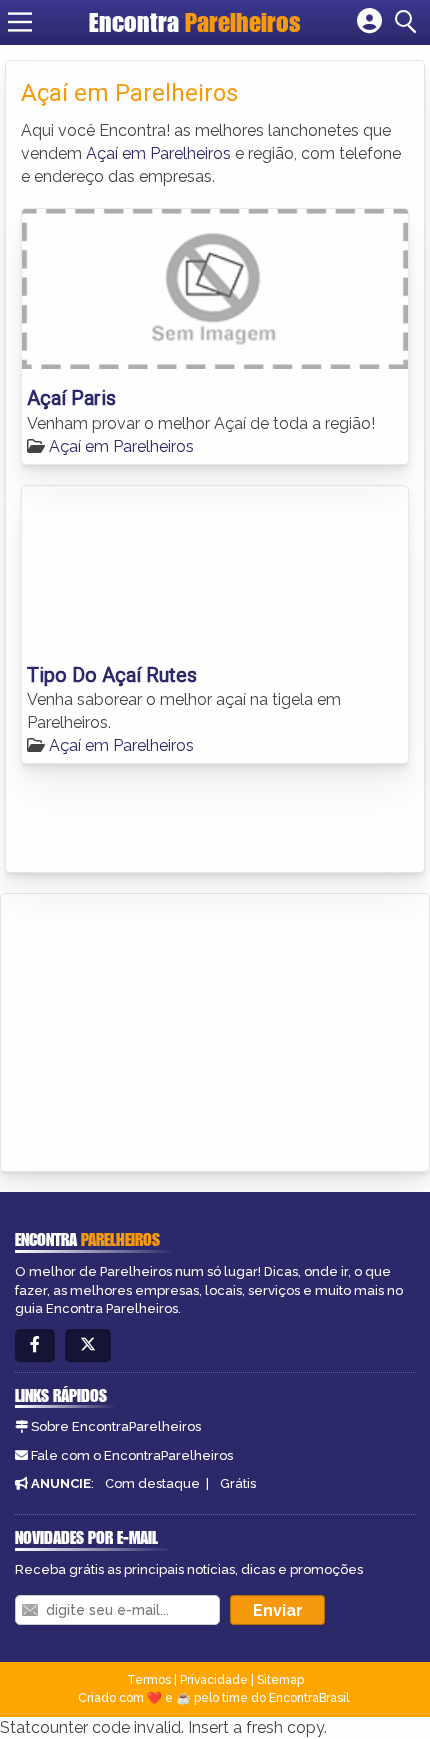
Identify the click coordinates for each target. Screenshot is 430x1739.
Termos (149, 1680)
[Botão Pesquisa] (409, 22)
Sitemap (280, 1680)
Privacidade (214, 1680)
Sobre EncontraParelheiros (116, 1426)
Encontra (195, 22)
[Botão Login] (369, 22)
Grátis (238, 1483)
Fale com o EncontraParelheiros (132, 1455)
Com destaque (152, 1483)
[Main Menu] (20, 22)
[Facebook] (35, 1345)
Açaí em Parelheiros (158, 153)
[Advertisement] (166, 1029)
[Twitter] (88, 1345)
